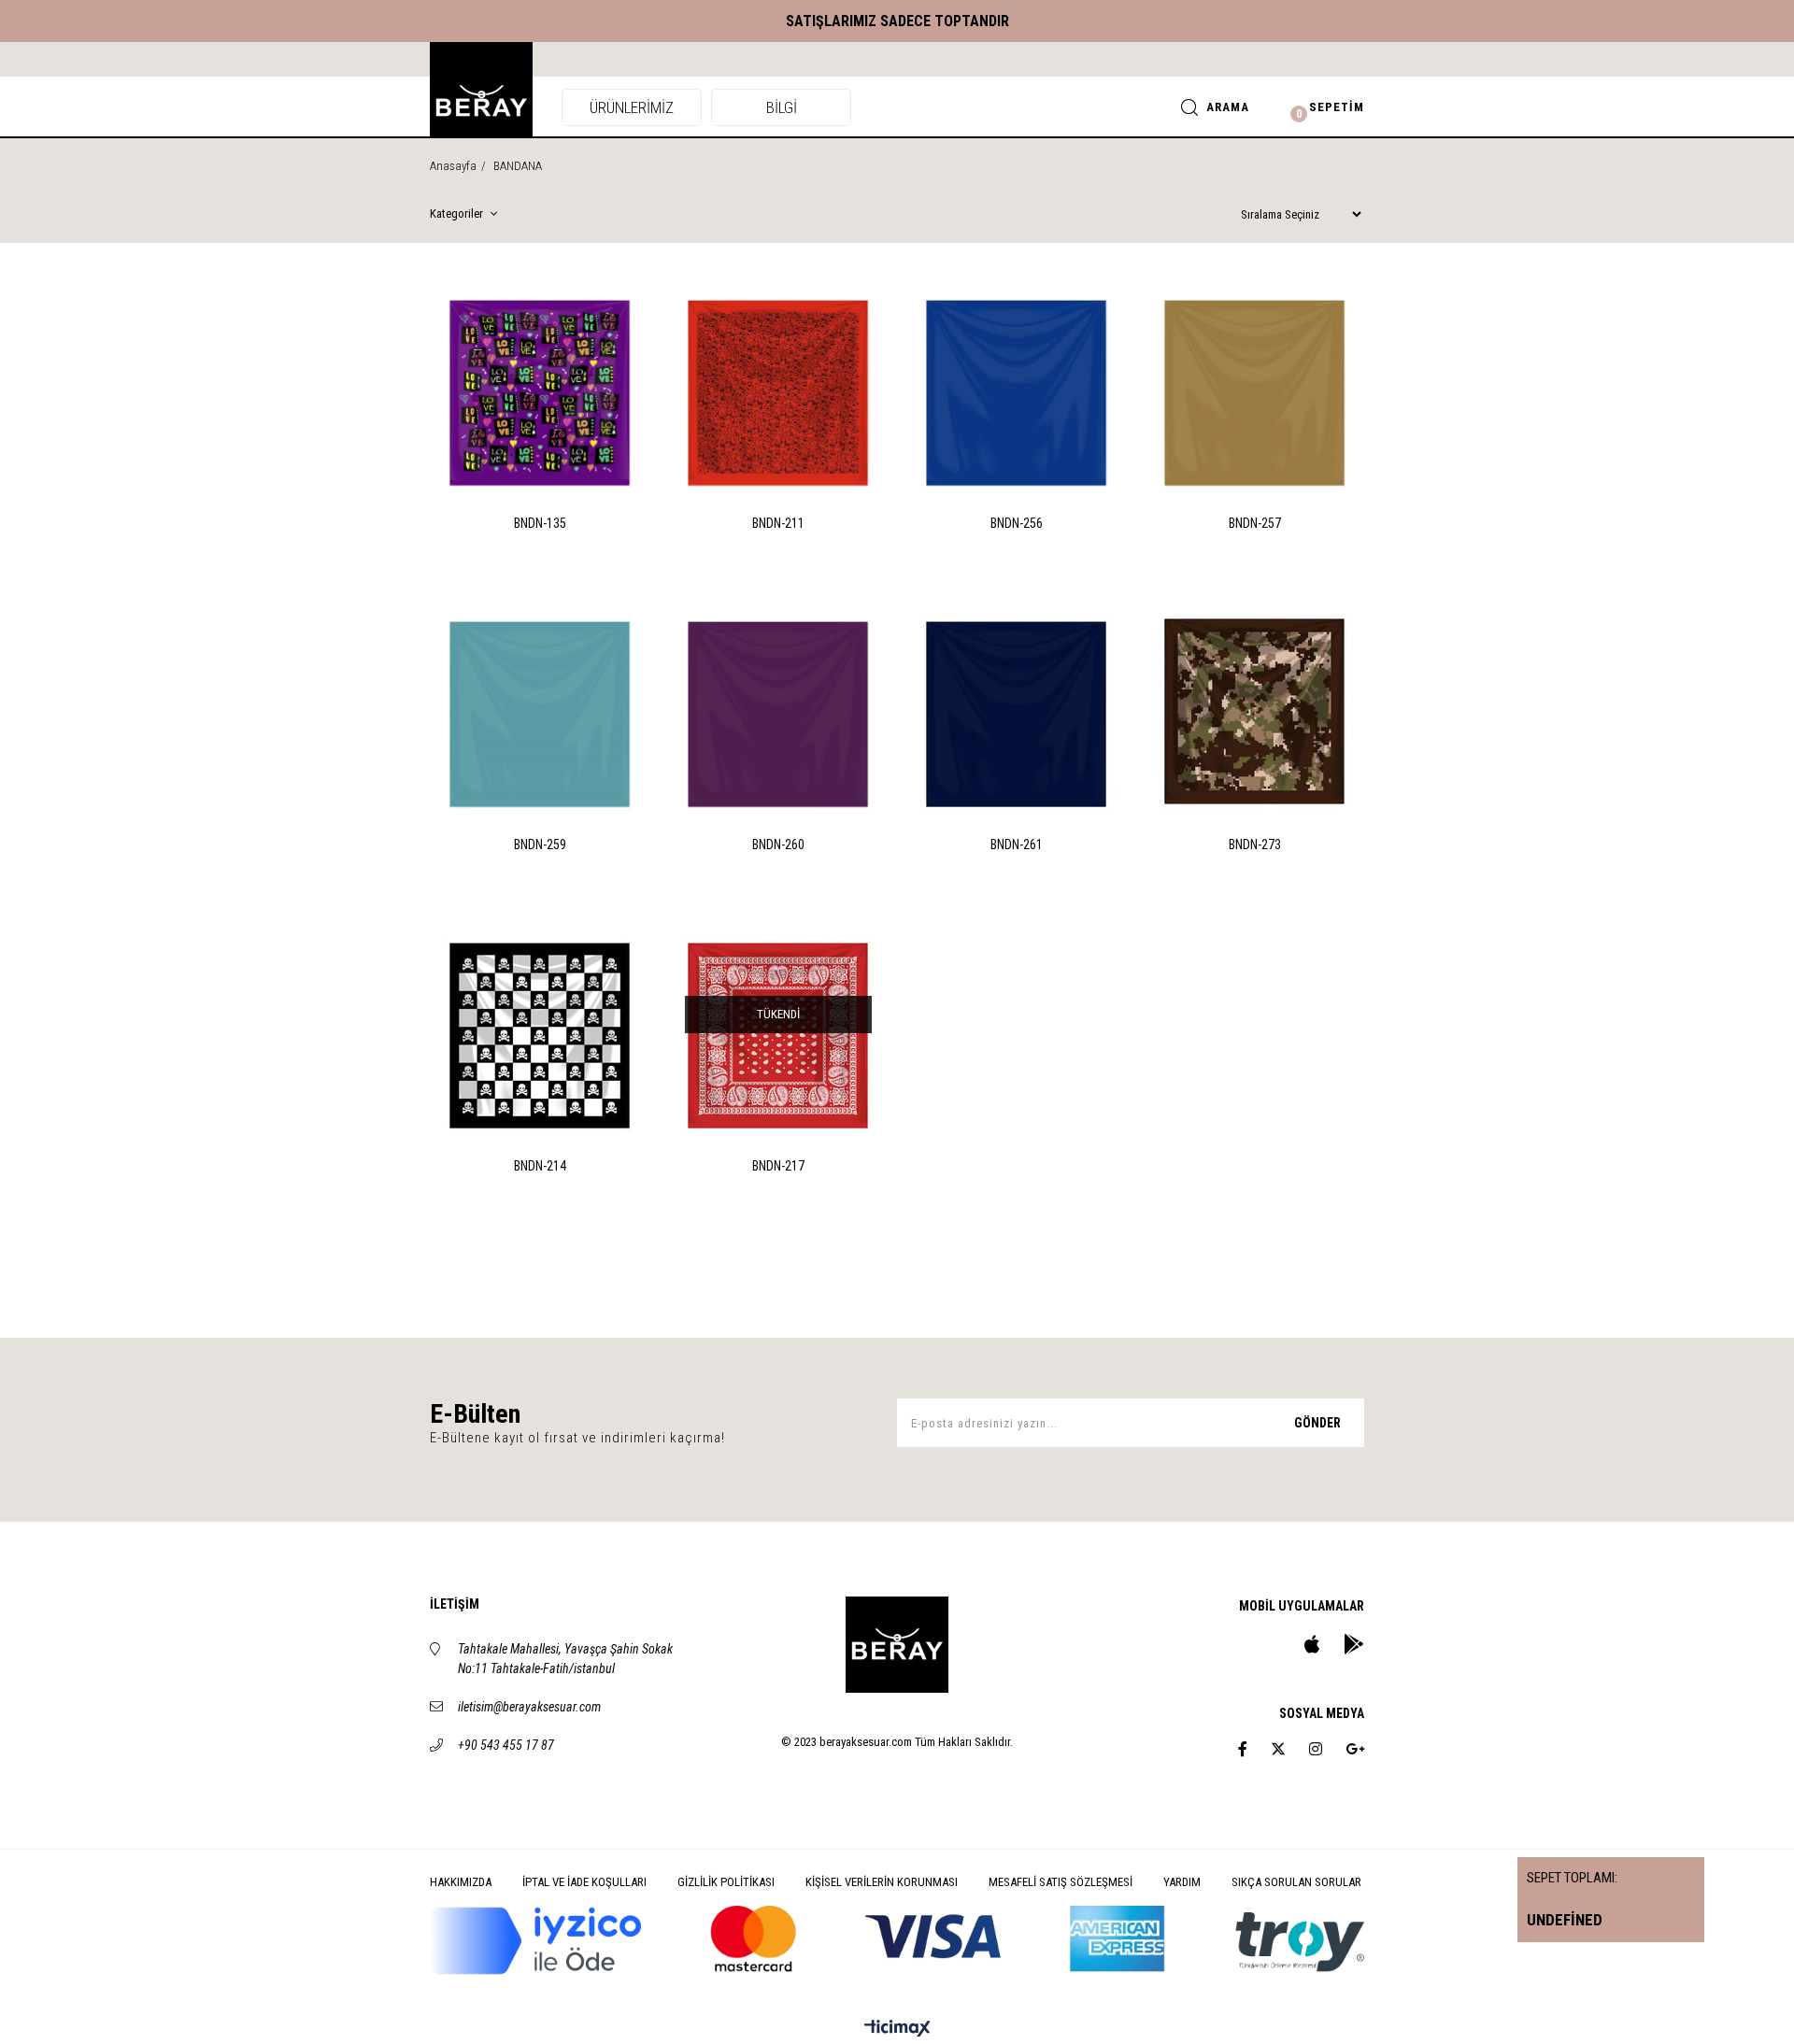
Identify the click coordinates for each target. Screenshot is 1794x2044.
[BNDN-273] (1254, 711)
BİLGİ (782, 107)
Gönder (1317, 1423)
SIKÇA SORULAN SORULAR (1296, 1882)
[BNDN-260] (778, 711)
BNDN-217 (778, 1166)
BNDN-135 (540, 523)
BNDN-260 (778, 845)
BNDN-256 (1017, 523)
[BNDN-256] (1016, 390)
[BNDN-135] (540, 390)
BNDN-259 (540, 845)
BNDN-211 (778, 523)
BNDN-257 (1255, 523)
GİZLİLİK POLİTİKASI (726, 1882)
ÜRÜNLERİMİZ (632, 107)
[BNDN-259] (540, 711)
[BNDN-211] (778, 390)
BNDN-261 (1017, 845)
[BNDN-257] (1254, 390)
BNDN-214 (540, 1166)
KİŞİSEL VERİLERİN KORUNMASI (882, 1882)
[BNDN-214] (540, 1033)
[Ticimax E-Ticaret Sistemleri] (897, 2030)
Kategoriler (458, 213)
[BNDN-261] (1016, 711)
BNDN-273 (1255, 845)
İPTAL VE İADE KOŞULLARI (584, 1882)
